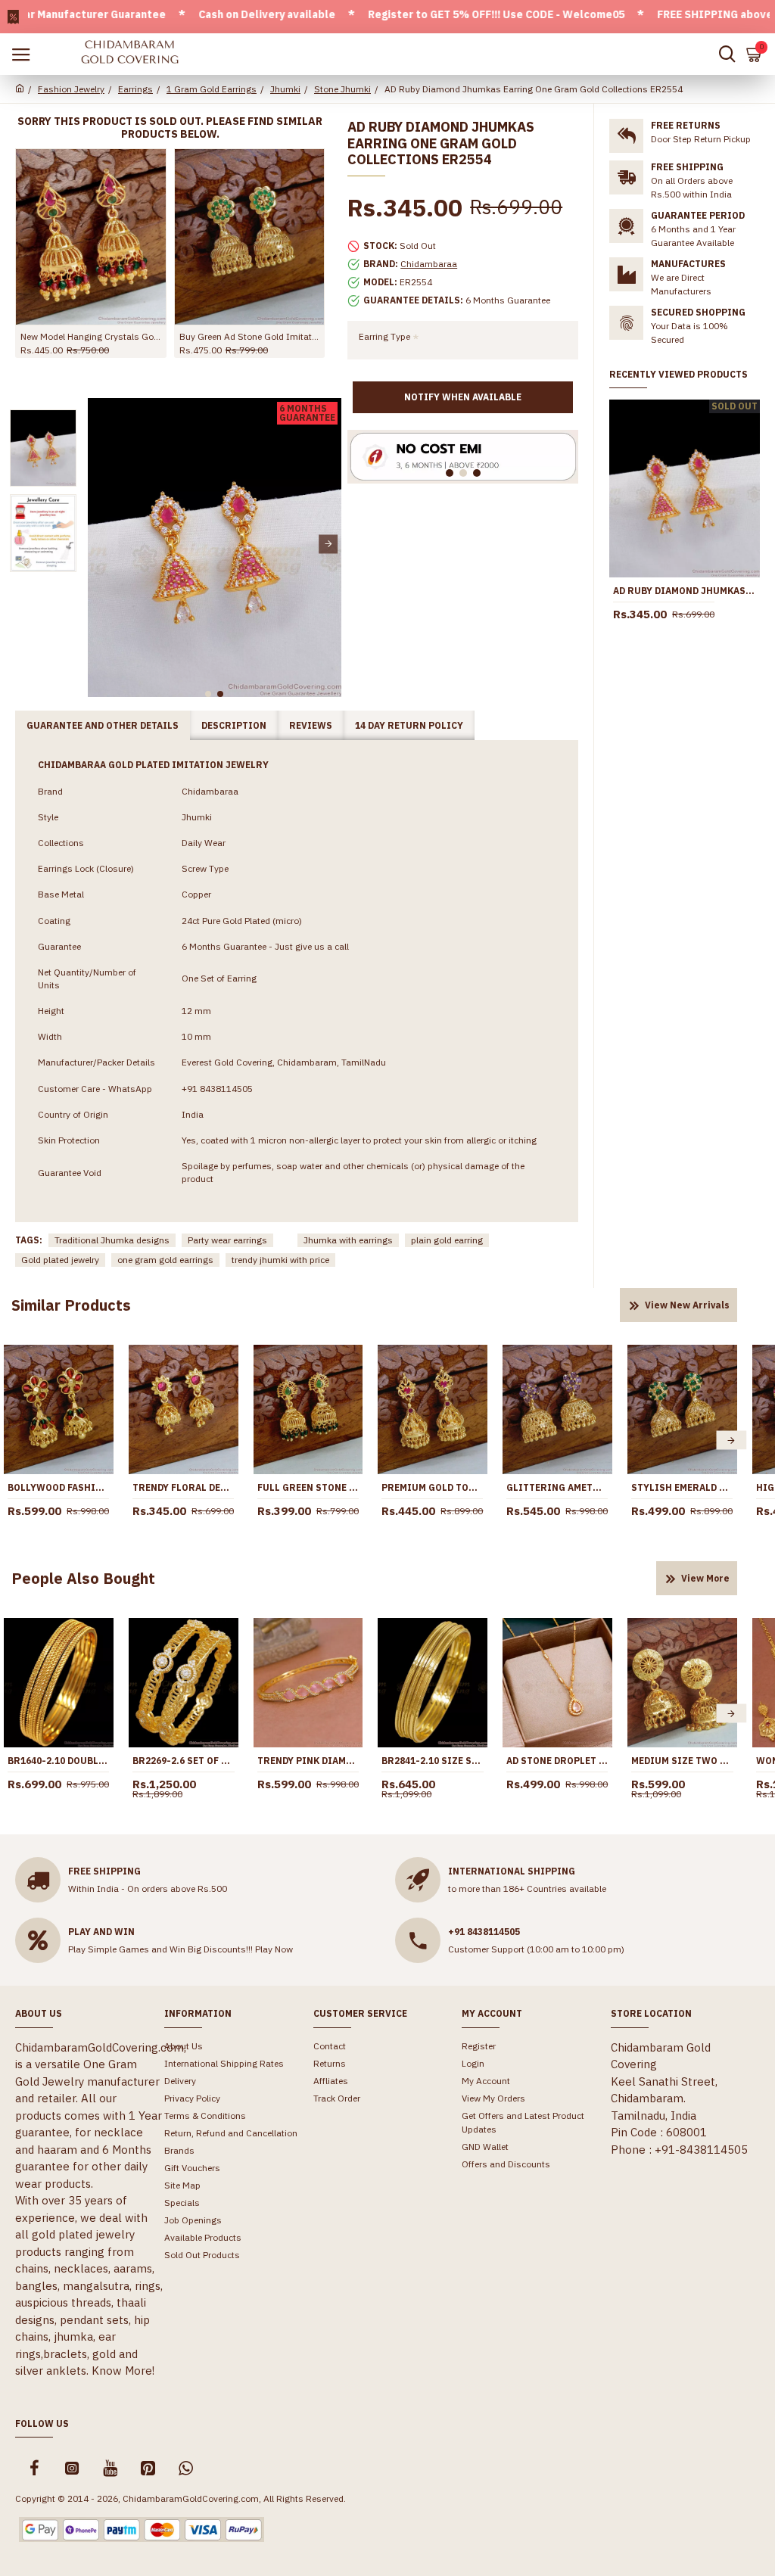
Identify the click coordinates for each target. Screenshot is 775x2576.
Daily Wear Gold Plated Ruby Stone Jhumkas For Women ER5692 (91, 336)
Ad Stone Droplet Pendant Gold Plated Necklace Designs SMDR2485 (557, 1761)
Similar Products (71, 1305)
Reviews (311, 725)
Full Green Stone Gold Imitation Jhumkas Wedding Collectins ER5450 (308, 1487)
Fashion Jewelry (71, 89)
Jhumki (285, 89)
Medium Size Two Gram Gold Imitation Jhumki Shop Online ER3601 (682, 1761)
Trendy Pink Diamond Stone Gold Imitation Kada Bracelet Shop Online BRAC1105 (308, 1761)
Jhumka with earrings (348, 1240)
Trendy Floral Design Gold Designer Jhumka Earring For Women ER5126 (184, 1487)
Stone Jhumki (342, 89)
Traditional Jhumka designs (112, 1240)
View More (705, 1578)
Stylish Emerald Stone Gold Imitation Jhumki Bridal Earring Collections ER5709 (682, 1487)
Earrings (135, 89)
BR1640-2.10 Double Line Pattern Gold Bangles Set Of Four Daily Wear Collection (59, 1761)
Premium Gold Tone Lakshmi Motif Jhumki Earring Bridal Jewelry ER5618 (433, 1487)
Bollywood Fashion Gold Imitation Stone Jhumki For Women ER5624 (59, 1487)
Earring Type (384, 336)
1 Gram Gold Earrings (212, 89)
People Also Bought (83, 1578)
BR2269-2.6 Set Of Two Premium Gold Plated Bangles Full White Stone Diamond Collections (184, 1761)
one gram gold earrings (165, 1260)
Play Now (274, 1949)
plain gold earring (447, 1240)
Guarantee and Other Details (103, 725)
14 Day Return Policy (409, 725)
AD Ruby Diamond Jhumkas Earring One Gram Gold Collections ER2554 (685, 591)
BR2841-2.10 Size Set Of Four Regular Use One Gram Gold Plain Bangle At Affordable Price (433, 1761)
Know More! (123, 2371)
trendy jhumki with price (280, 1260)
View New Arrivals (687, 1305)
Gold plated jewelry (60, 1260)
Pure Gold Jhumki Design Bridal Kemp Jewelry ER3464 (250, 336)
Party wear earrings (227, 1240)
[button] (101, 544)
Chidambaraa (429, 264)
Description (234, 725)
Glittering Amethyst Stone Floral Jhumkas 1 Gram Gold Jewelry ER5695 (557, 1487)
